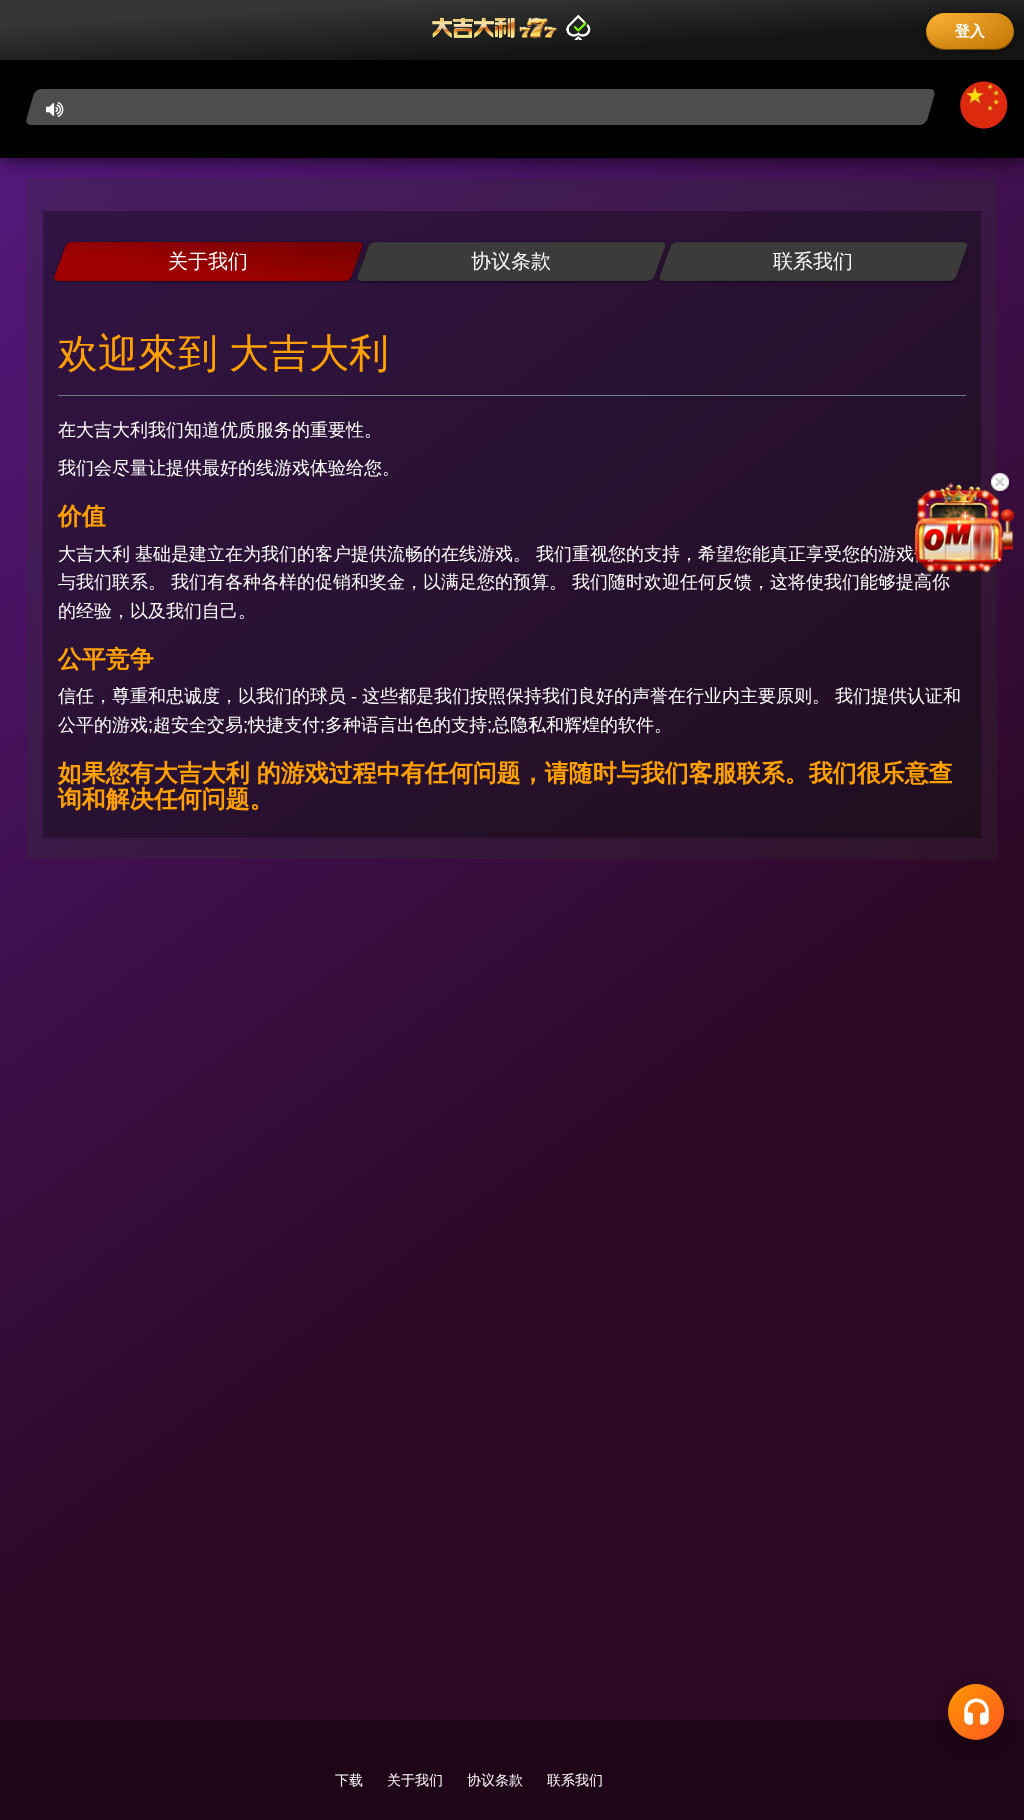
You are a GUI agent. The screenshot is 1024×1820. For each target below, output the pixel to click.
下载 (349, 1780)
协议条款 (495, 1780)
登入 (970, 30)
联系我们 (575, 1780)
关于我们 (415, 1780)
